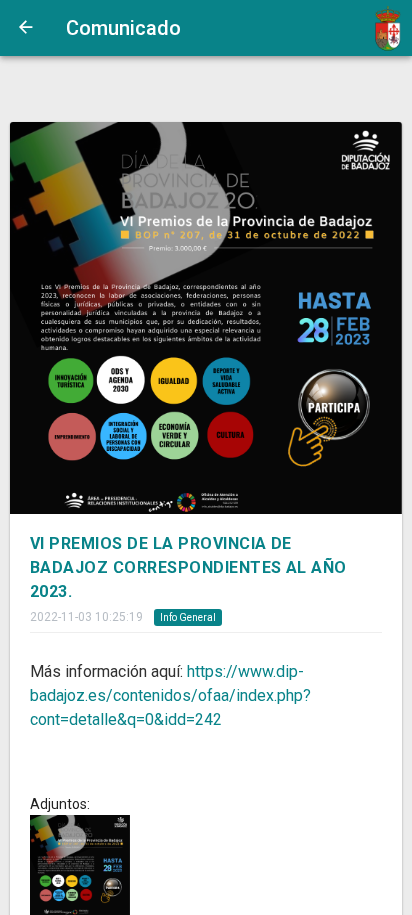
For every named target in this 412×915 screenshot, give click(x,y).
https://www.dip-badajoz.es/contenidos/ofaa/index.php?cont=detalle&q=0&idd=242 (170, 695)
